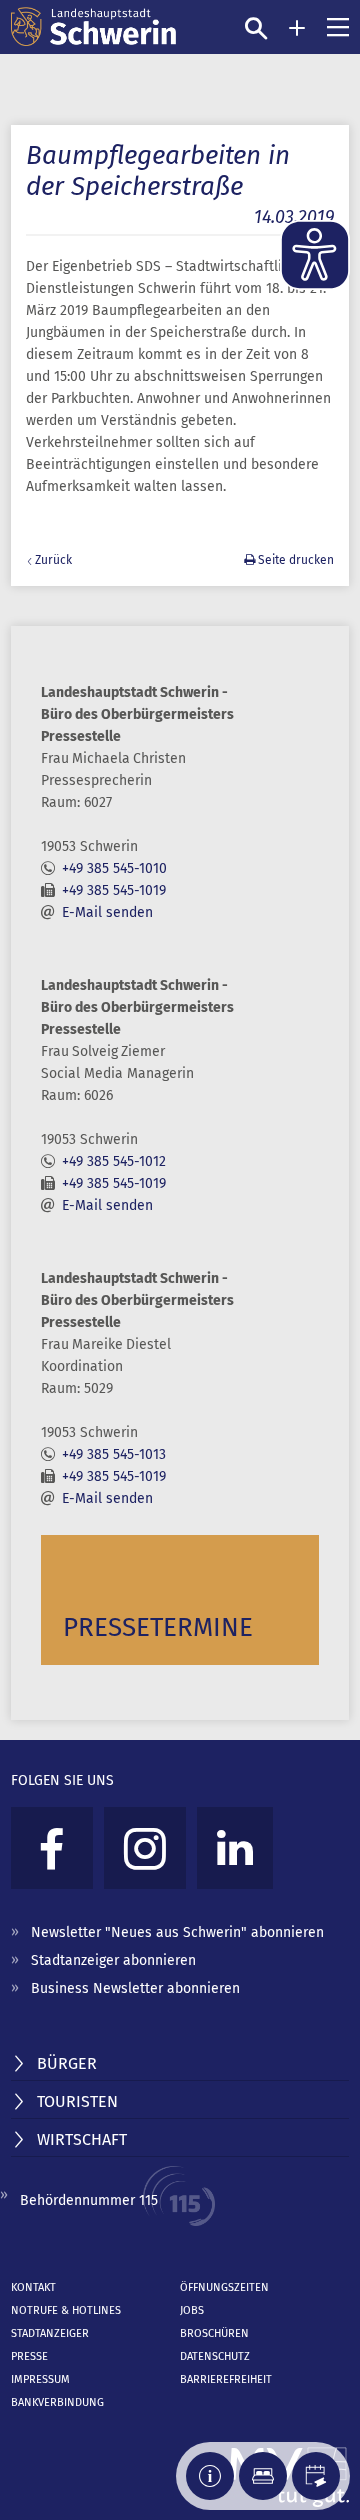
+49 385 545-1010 (114, 868)
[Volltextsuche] (256, 28)
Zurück (53, 560)
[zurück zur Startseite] (93, 27)
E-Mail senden (107, 912)
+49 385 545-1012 (114, 1161)
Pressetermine (158, 1627)
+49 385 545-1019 (114, 890)
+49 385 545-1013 (114, 1454)
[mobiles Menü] (338, 27)
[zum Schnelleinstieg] (297, 28)
